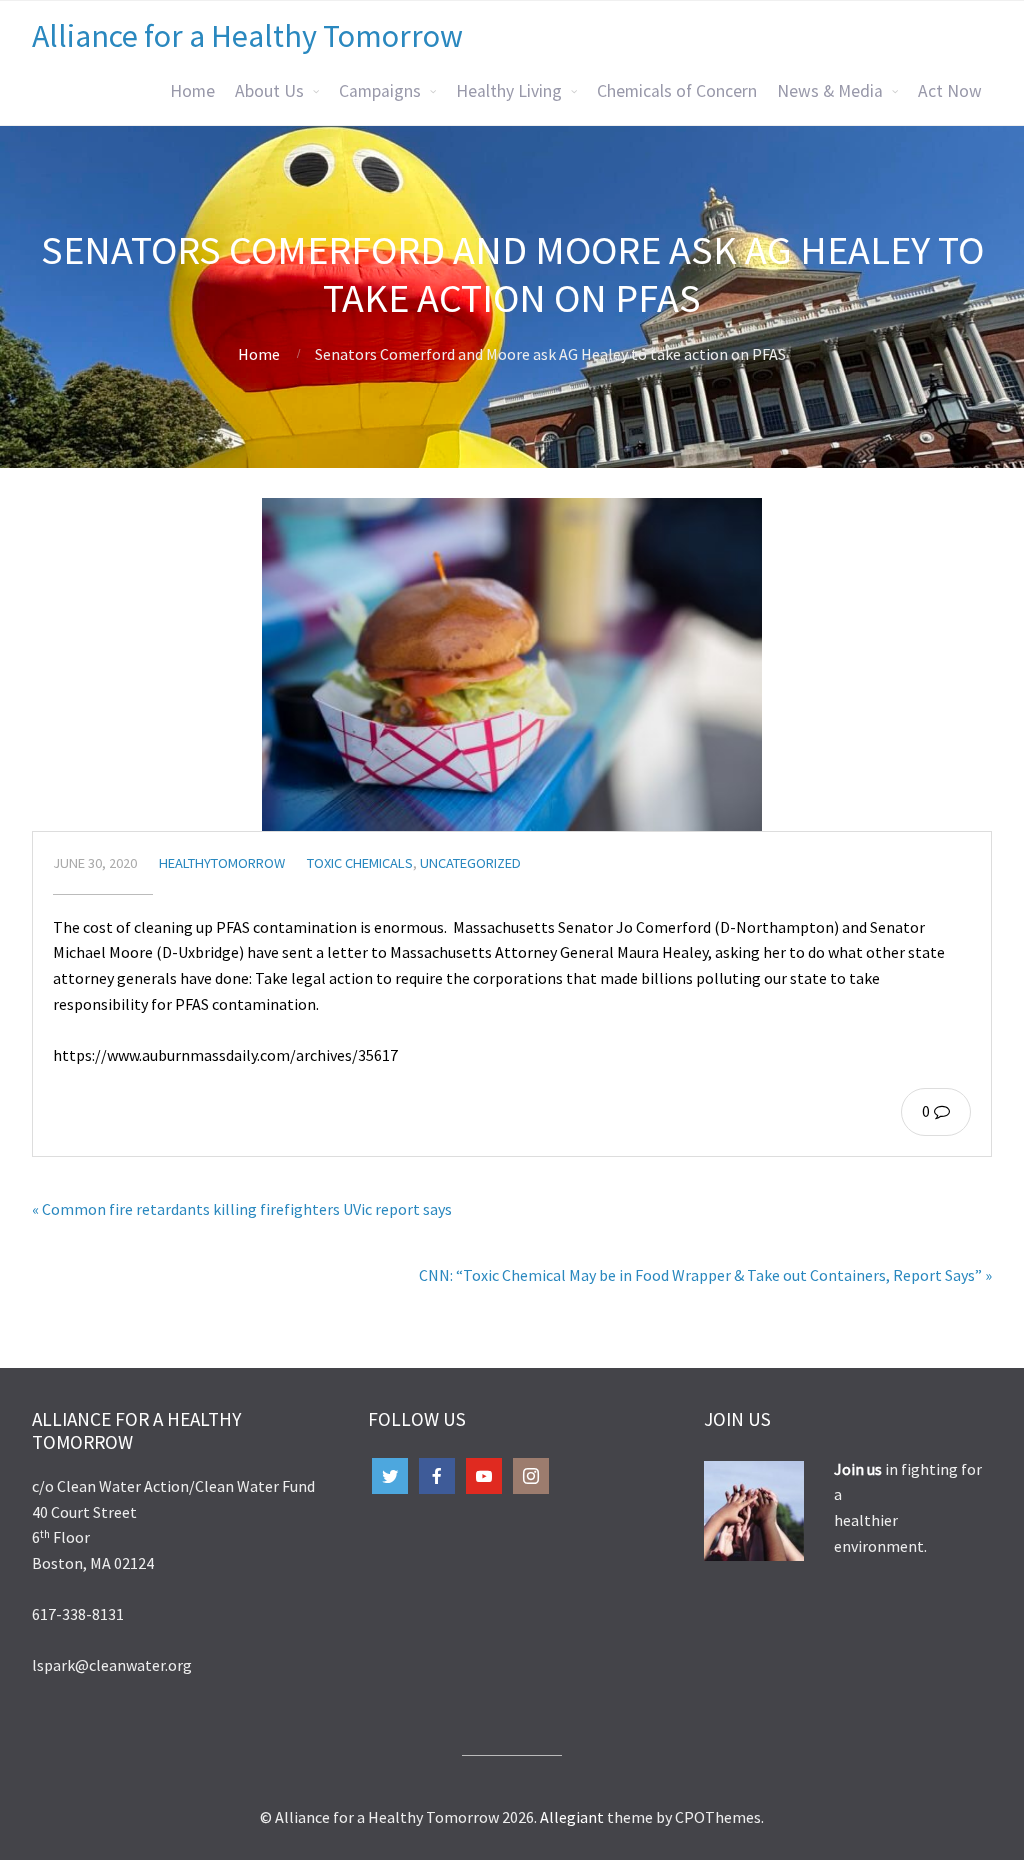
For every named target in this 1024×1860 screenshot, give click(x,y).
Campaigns (380, 91)
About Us (269, 91)
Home (192, 91)
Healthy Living (509, 91)
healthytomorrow (222, 863)
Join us (859, 1469)
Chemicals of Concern (677, 91)
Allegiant (572, 1817)
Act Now (950, 91)
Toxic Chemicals (360, 863)
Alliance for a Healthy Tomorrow (247, 36)
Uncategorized (470, 863)
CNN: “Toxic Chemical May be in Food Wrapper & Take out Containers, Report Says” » (705, 1275)
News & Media (830, 91)
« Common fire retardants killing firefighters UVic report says (242, 1209)
